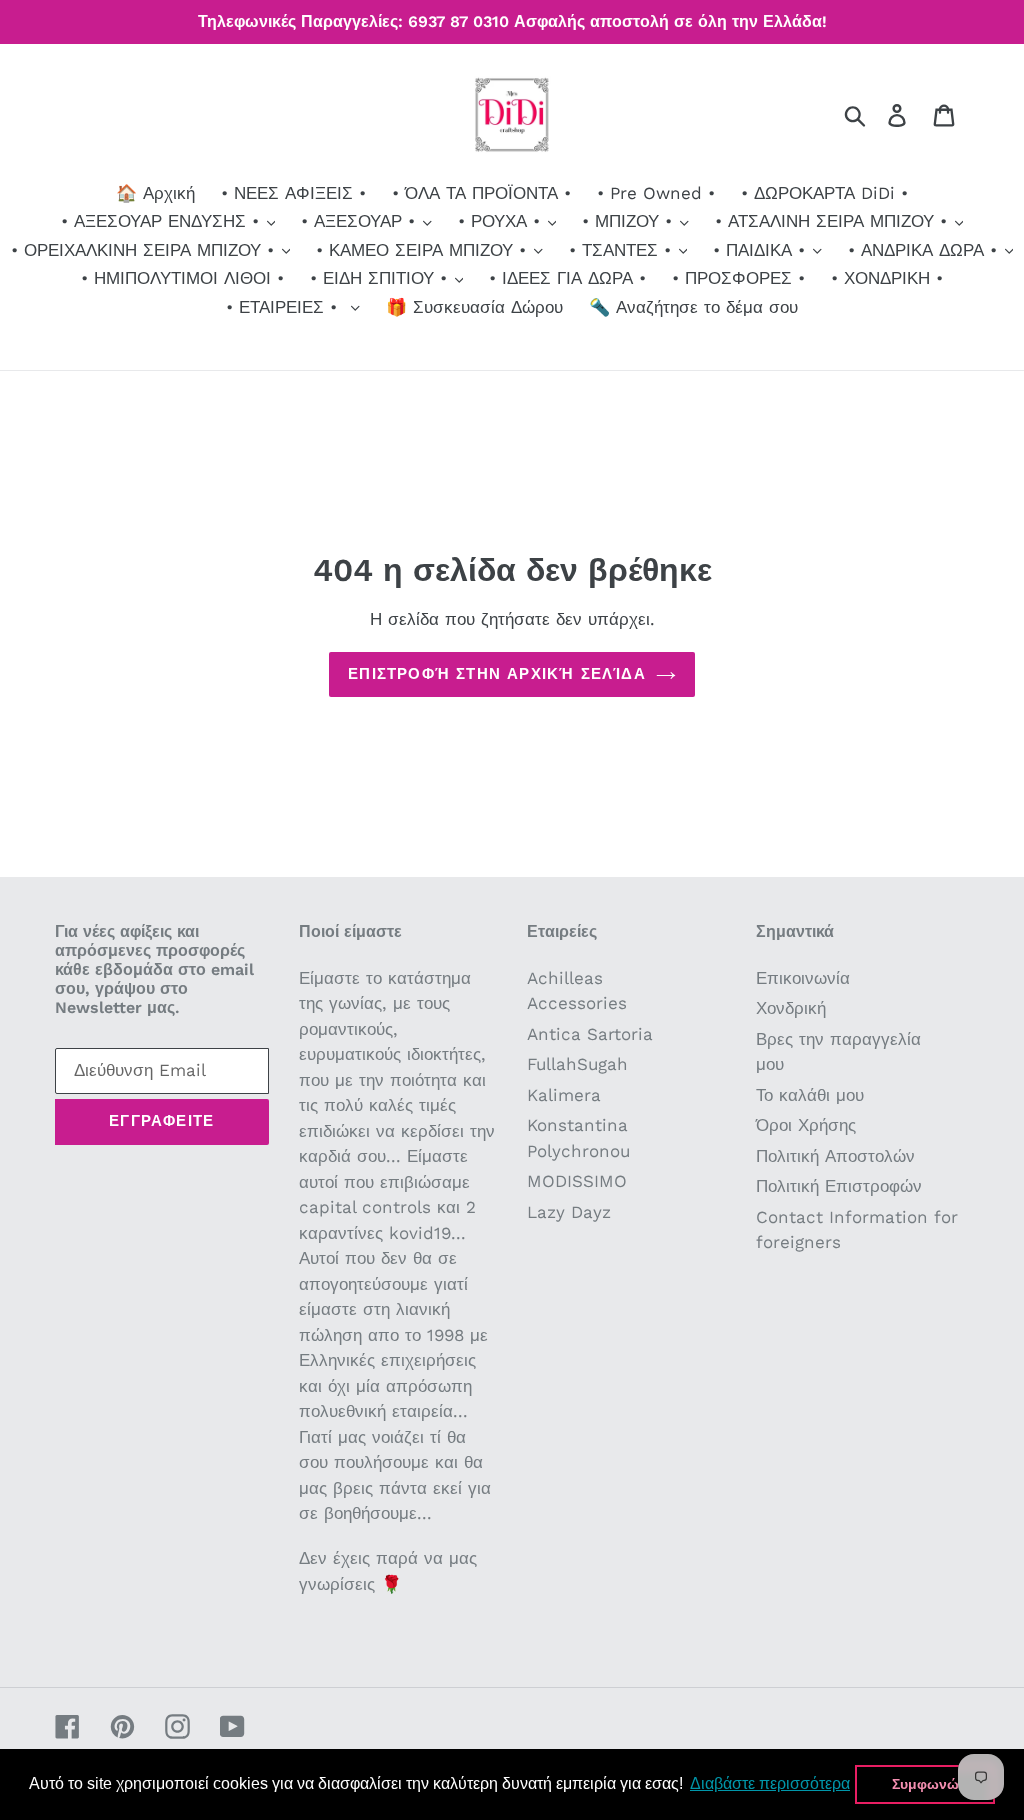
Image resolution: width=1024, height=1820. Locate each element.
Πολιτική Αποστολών (835, 1156)
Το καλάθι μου (810, 1095)
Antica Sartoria (590, 1034)
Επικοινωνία (803, 978)
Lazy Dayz (569, 1212)
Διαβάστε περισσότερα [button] (770, 1783)
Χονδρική (791, 1008)
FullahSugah (577, 1064)
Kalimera (564, 1095)
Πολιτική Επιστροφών (839, 1186)
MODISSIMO (577, 1181)
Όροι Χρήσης (806, 1125)
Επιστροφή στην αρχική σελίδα (497, 674)
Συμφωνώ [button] (925, 1784)
